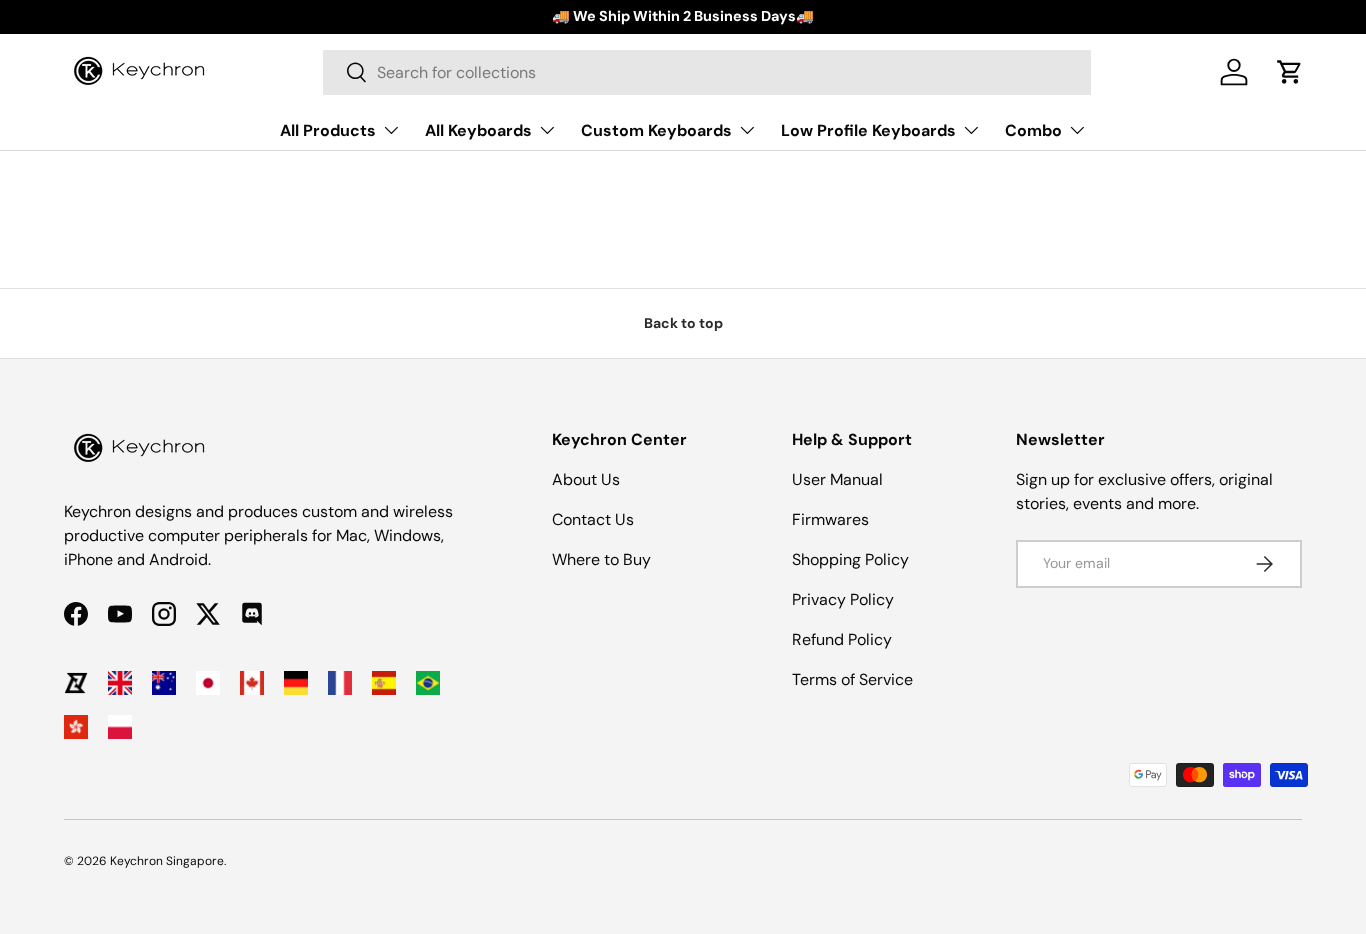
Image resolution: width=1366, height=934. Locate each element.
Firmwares (830, 519)
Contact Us (593, 519)
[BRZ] (428, 683)
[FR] (340, 683)
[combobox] (707, 72)
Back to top (683, 323)
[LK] (76, 683)
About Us (586, 479)
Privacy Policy (843, 599)
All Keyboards (478, 129)
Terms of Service (852, 679)
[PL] (120, 727)
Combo (1033, 129)
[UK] (120, 683)
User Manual (837, 479)
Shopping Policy (850, 559)
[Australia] (164, 683)
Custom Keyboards (656, 129)
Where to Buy (601, 559)
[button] (1290, 72)
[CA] (252, 683)
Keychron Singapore (167, 861)
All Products (328, 129)
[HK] (76, 727)
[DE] (296, 683)
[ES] (384, 683)
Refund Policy (842, 639)
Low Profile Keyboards (868, 129)
